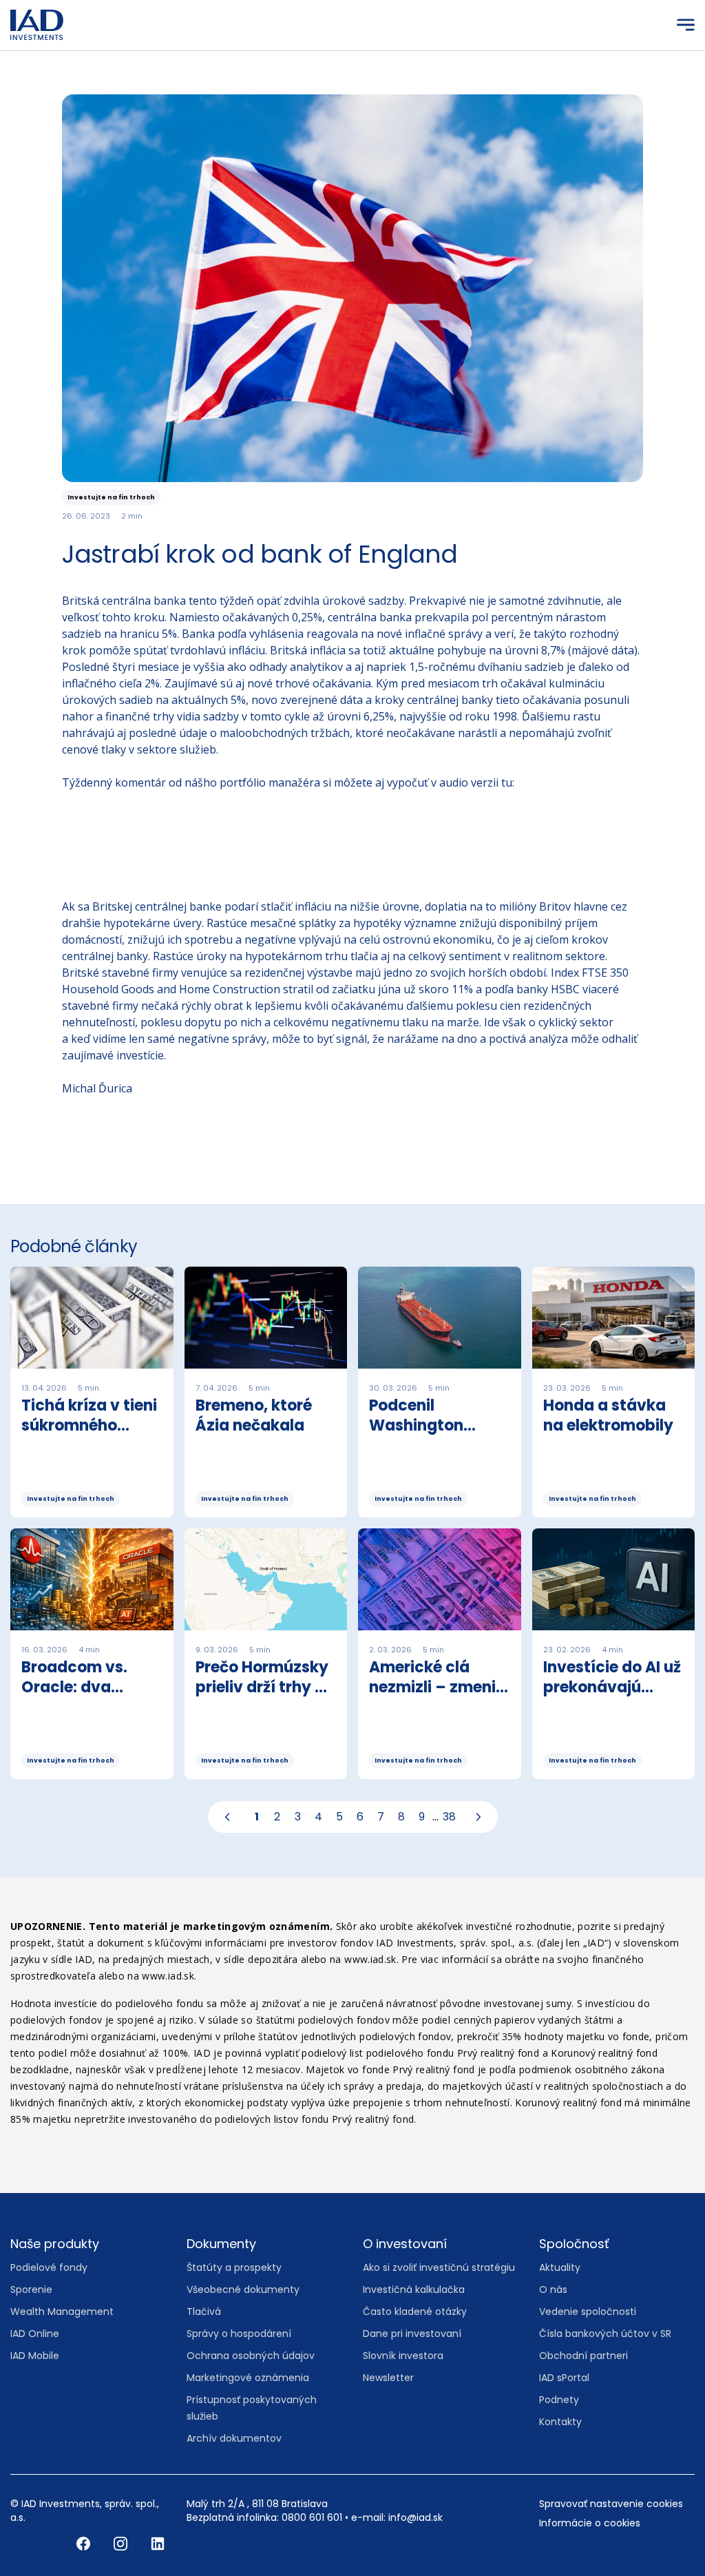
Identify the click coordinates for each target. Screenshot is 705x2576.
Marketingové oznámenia (248, 2378)
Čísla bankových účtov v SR (605, 2334)
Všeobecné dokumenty (243, 2289)
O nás (553, 2289)
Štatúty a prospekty (234, 2267)
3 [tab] (298, 1817)
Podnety (559, 2400)
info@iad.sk (415, 2517)
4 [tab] (318, 1817)
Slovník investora (403, 2356)
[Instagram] (122, 2543)
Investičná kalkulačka (414, 2289)
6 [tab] (360, 1817)
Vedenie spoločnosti (588, 2312)
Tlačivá (204, 2312)
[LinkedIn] (158, 2543)
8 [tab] (401, 1817)
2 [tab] (277, 1817)
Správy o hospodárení (239, 2334)
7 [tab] (381, 1817)
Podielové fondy (49, 2267)
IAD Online (35, 2334)
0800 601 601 (312, 2517)
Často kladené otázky (415, 2312)
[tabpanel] (352, 1528)
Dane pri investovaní (412, 2334)
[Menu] (686, 25)
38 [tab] (449, 1817)
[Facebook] (85, 2543)
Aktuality (560, 2267)
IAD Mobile (35, 2356)
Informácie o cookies (590, 2523)
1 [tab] (257, 1817)
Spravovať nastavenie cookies (611, 2504)
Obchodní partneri (583, 2356)
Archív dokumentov (234, 2438)
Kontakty (560, 2422)
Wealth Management (62, 2312)
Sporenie (31, 2289)
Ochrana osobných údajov (251, 2356)
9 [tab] (422, 1817)
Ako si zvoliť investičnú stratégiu (439, 2267)
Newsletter (388, 2378)
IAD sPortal (564, 2378)
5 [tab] (339, 1817)
